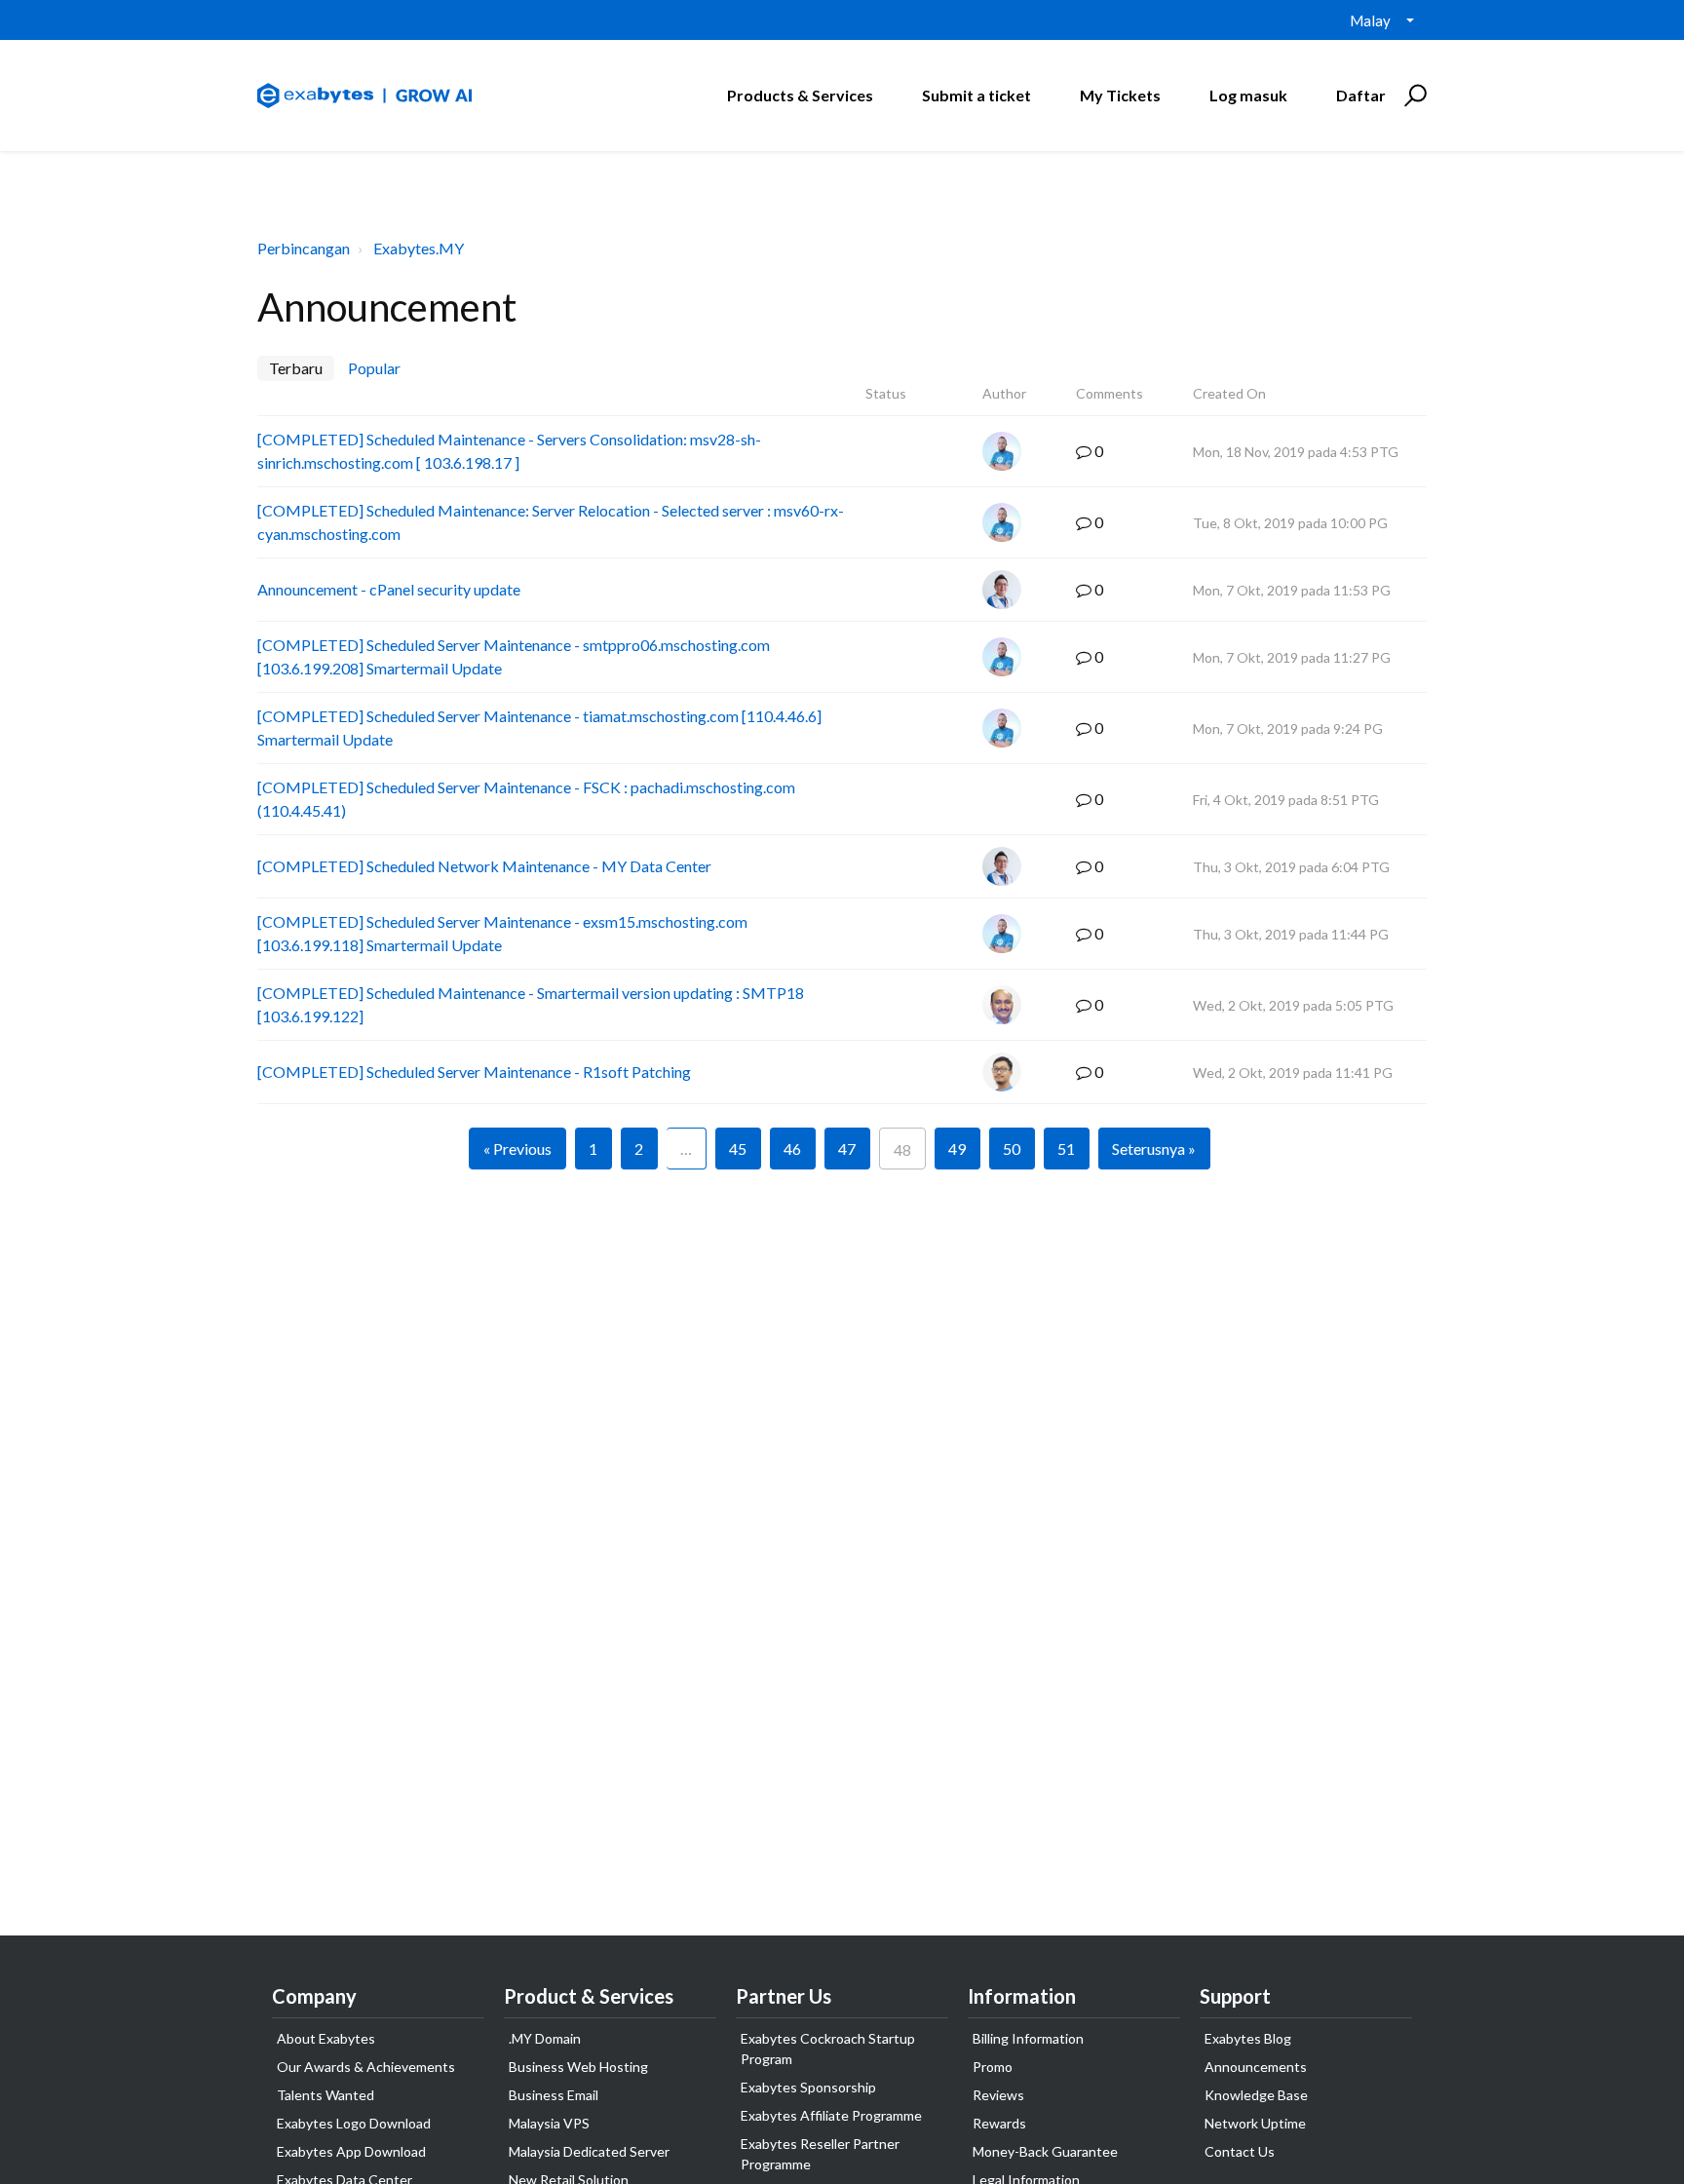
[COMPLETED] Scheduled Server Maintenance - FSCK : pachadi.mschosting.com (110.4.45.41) (526, 799)
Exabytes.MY (419, 248)
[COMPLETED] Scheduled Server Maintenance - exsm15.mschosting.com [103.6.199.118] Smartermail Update (502, 933)
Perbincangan (304, 248)
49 (957, 1149)
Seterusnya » (1154, 1149)
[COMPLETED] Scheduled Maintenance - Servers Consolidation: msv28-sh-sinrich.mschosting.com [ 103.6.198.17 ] (509, 451)
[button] (1413, 96)
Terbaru (296, 368)
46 (792, 1149)
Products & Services (800, 95)
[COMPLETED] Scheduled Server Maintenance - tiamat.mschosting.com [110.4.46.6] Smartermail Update (539, 728)
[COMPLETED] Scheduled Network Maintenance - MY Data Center (484, 866)
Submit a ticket (976, 95)
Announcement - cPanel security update (389, 589)
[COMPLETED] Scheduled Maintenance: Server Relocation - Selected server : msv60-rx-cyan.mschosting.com (551, 522)
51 (1066, 1149)
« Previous (517, 1149)
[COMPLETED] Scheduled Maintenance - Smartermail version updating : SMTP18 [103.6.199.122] (531, 1004)
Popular (374, 368)
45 (738, 1149)
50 (1012, 1149)
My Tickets (1120, 95)
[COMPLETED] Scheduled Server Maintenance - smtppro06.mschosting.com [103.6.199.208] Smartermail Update (514, 656)
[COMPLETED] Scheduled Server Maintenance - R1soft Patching (474, 1072)
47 (847, 1149)
